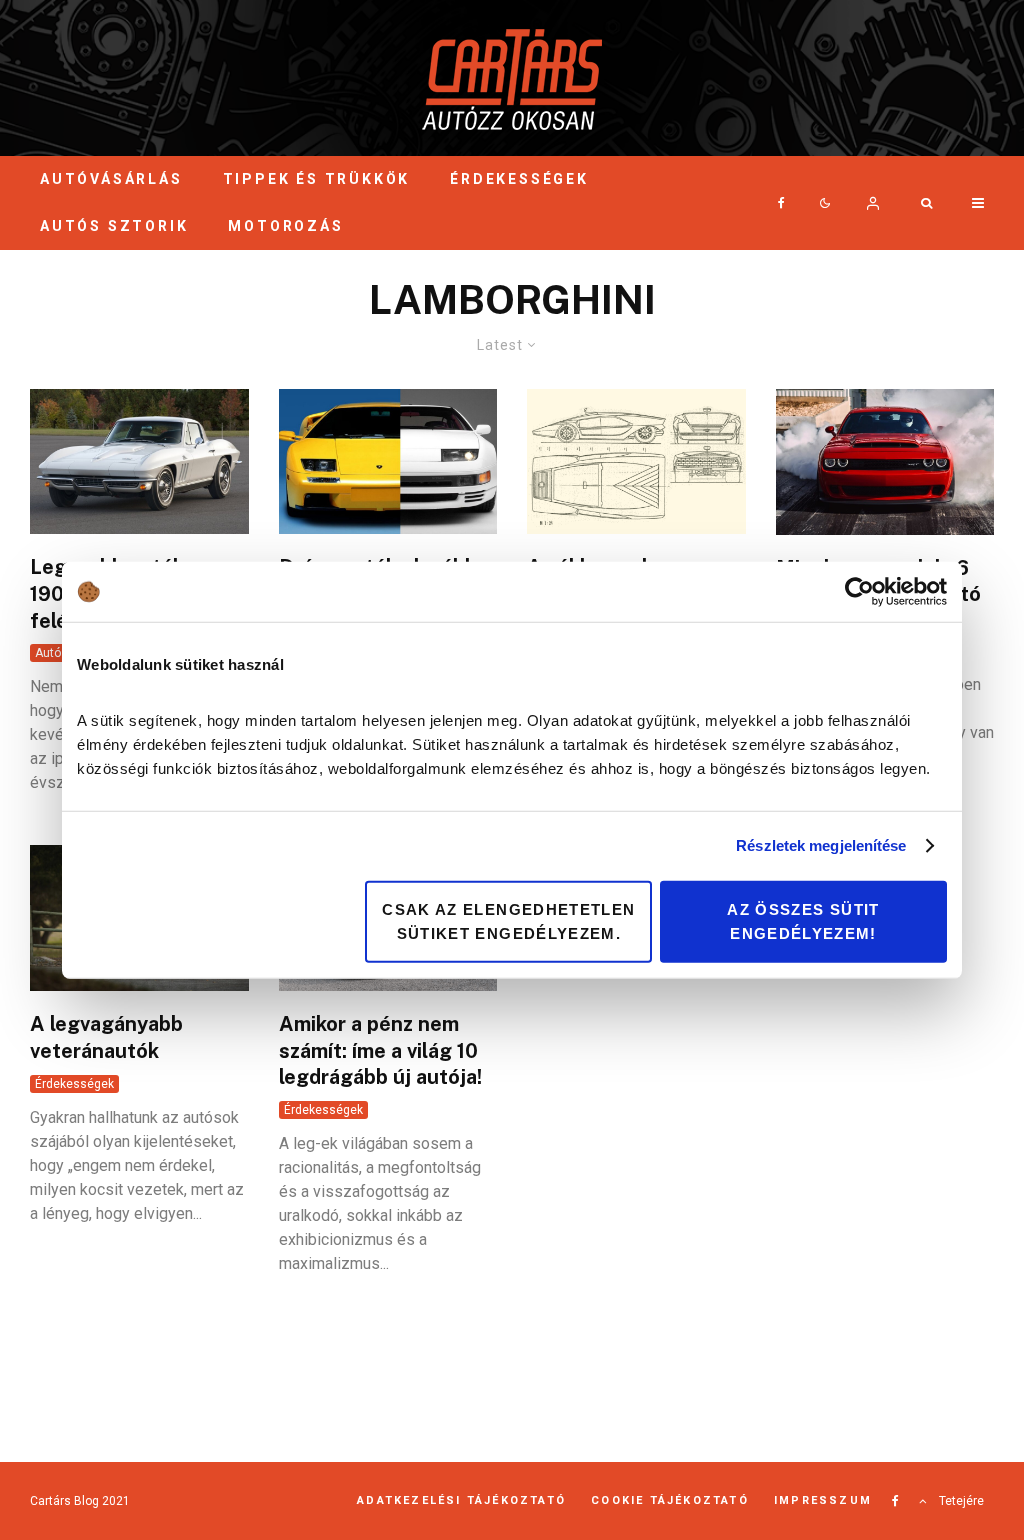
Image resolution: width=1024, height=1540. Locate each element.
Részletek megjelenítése (821, 845)
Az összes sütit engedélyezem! (803, 920)
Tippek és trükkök (317, 179)
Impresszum (823, 1500)
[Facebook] (781, 203)
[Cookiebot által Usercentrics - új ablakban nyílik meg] (859, 592)
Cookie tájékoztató (670, 1500)
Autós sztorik (114, 226)
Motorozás (285, 226)
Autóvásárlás (111, 179)
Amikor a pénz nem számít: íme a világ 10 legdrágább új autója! (380, 1050)
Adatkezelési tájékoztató (461, 1500)
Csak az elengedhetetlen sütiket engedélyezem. (508, 920)
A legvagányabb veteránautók (106, 1037)
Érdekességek (519, 179)
